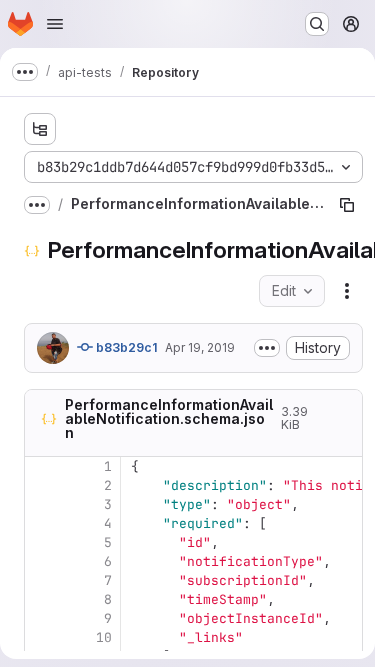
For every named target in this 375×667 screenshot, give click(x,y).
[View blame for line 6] (42, 561)
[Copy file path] (347, 205)
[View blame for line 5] (42, 542)
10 (104, 637)
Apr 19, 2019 (200, 347)
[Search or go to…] (317, 24)
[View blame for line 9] (42, 618)
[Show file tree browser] (40, 129)
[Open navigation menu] (55, 24)
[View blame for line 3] (42, 504)
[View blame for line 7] (42, 580)
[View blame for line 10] (42, 637)
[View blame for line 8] (42, 599)
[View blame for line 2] (42, 485)
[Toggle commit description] (267, 348)
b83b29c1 (125, 347)
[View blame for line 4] (42, 523)
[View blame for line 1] (42, 466)
